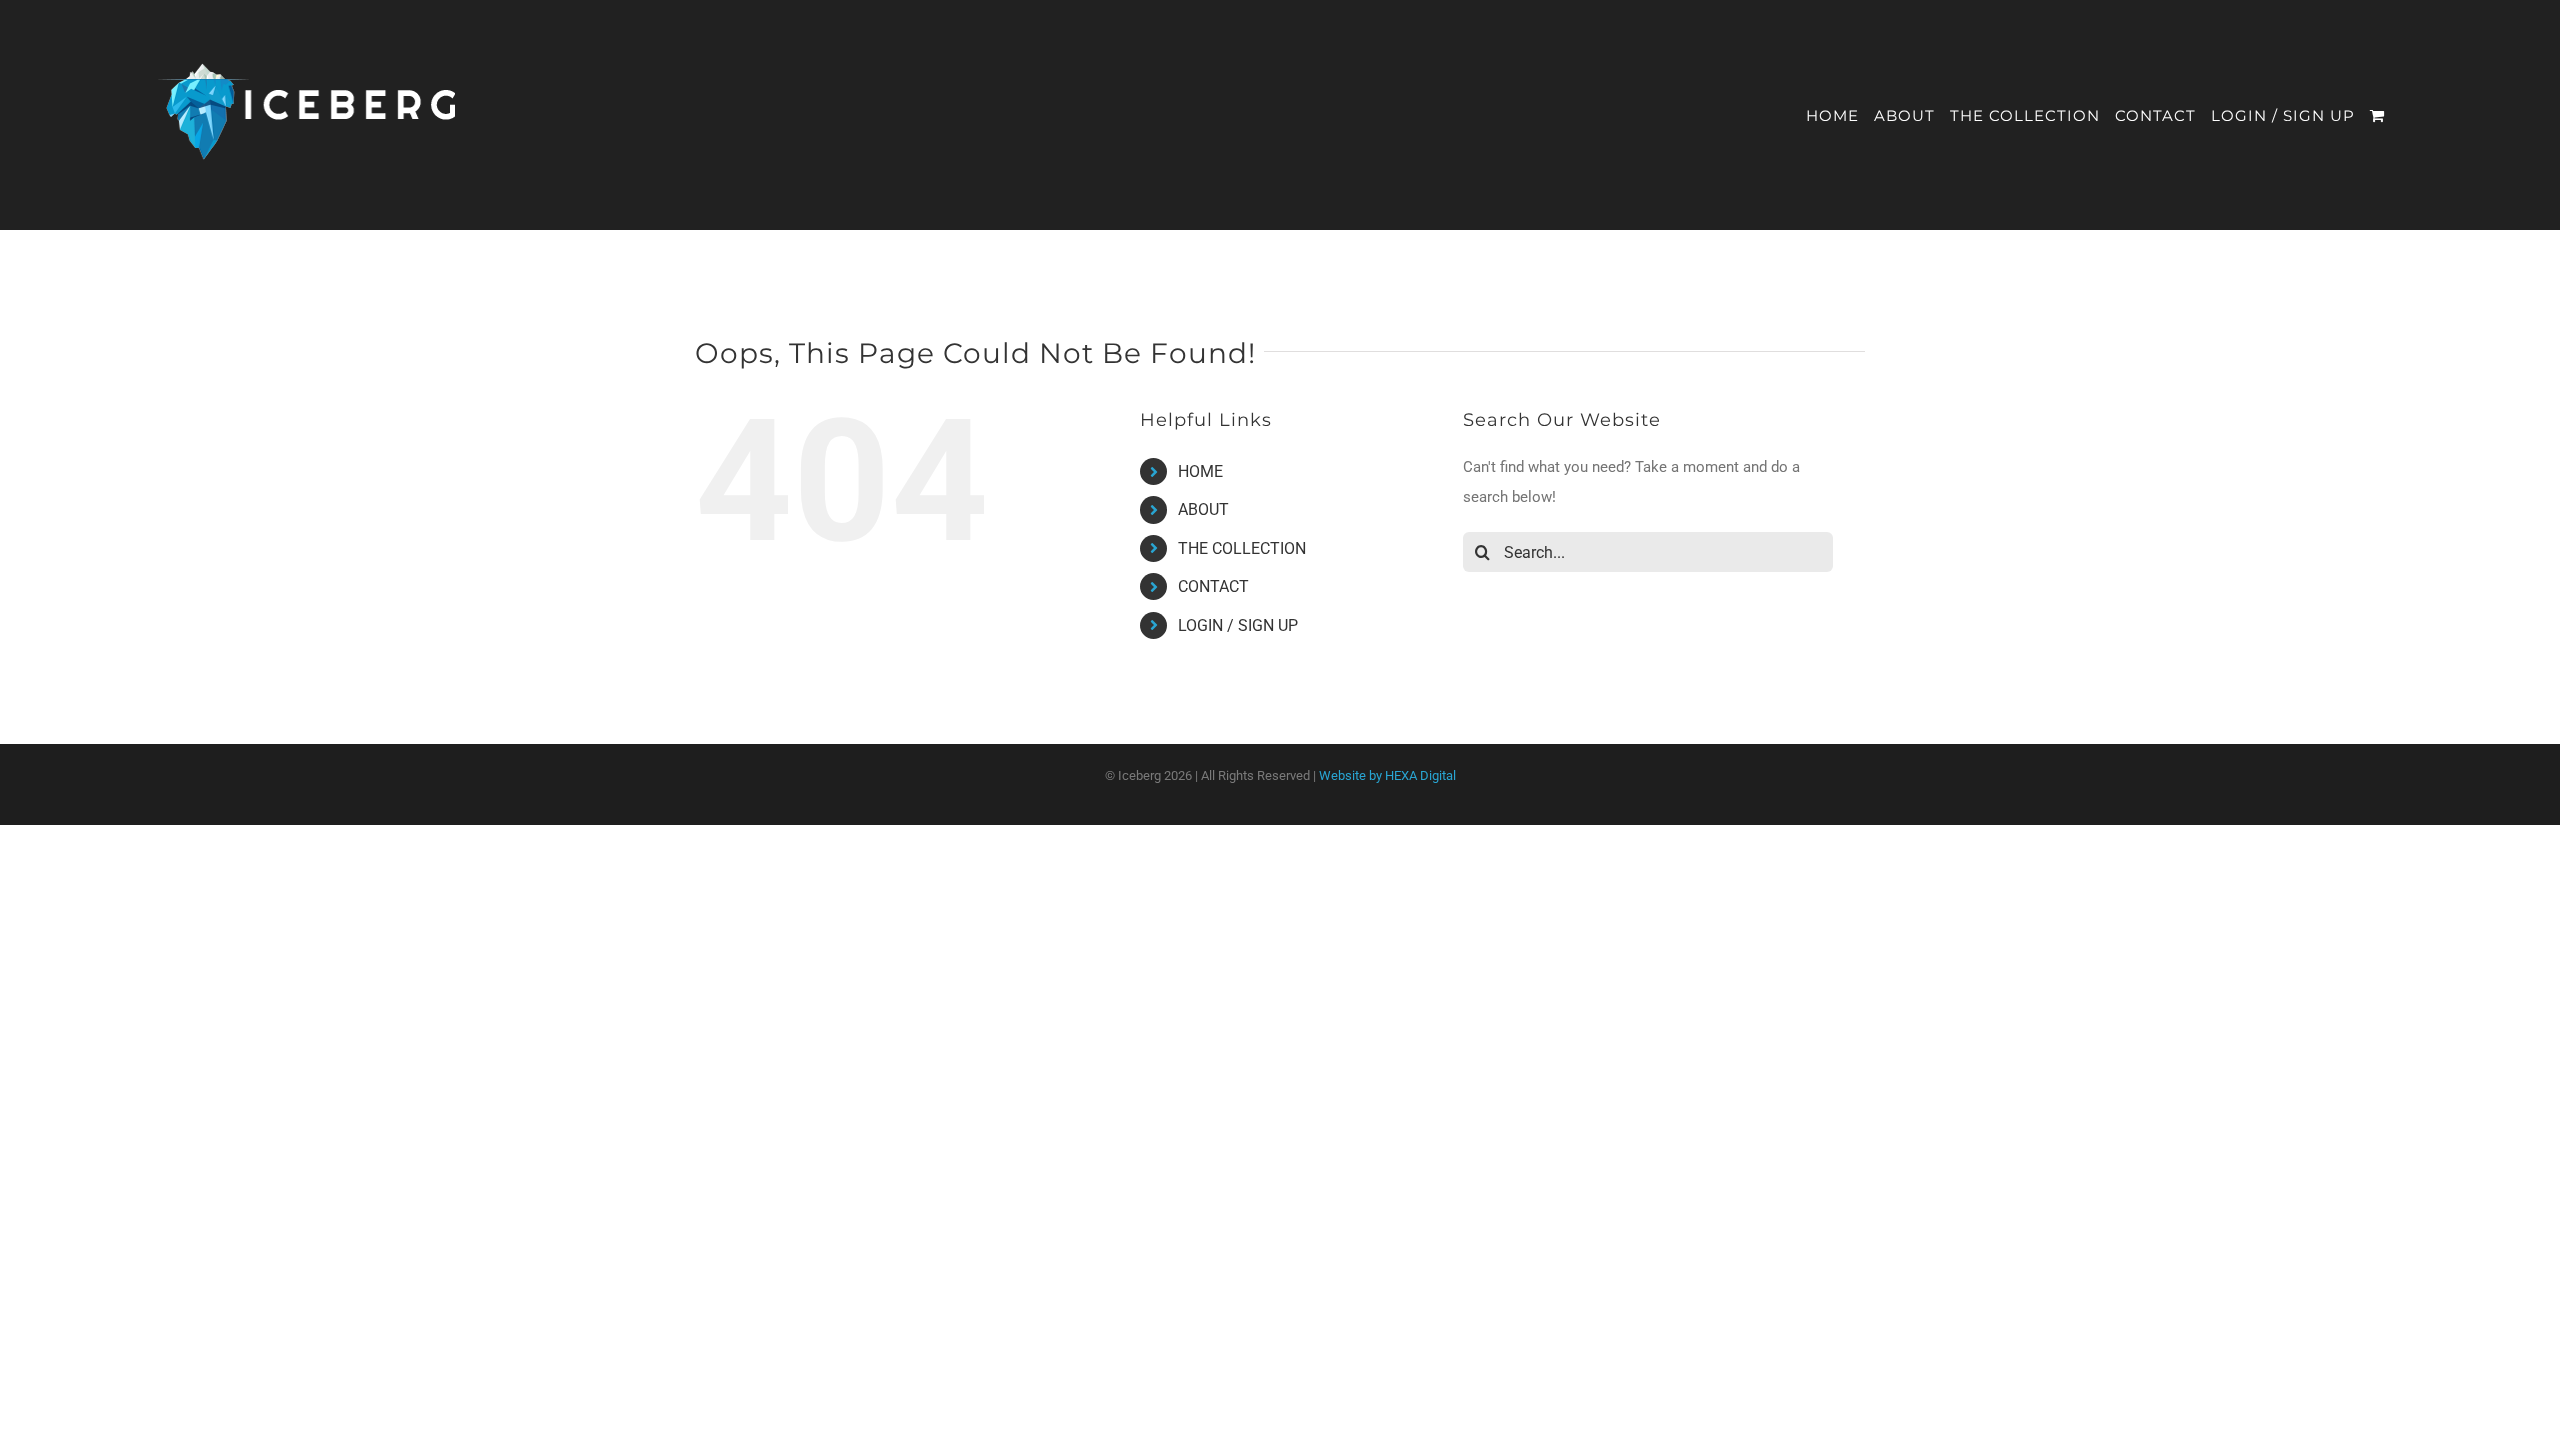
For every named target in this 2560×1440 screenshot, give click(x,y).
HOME (1200, 471)
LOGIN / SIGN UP (1238, 625)
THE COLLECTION (1242, 548)
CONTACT (1213, 586)
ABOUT (1203, 509)
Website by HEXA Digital (1387, 775)
